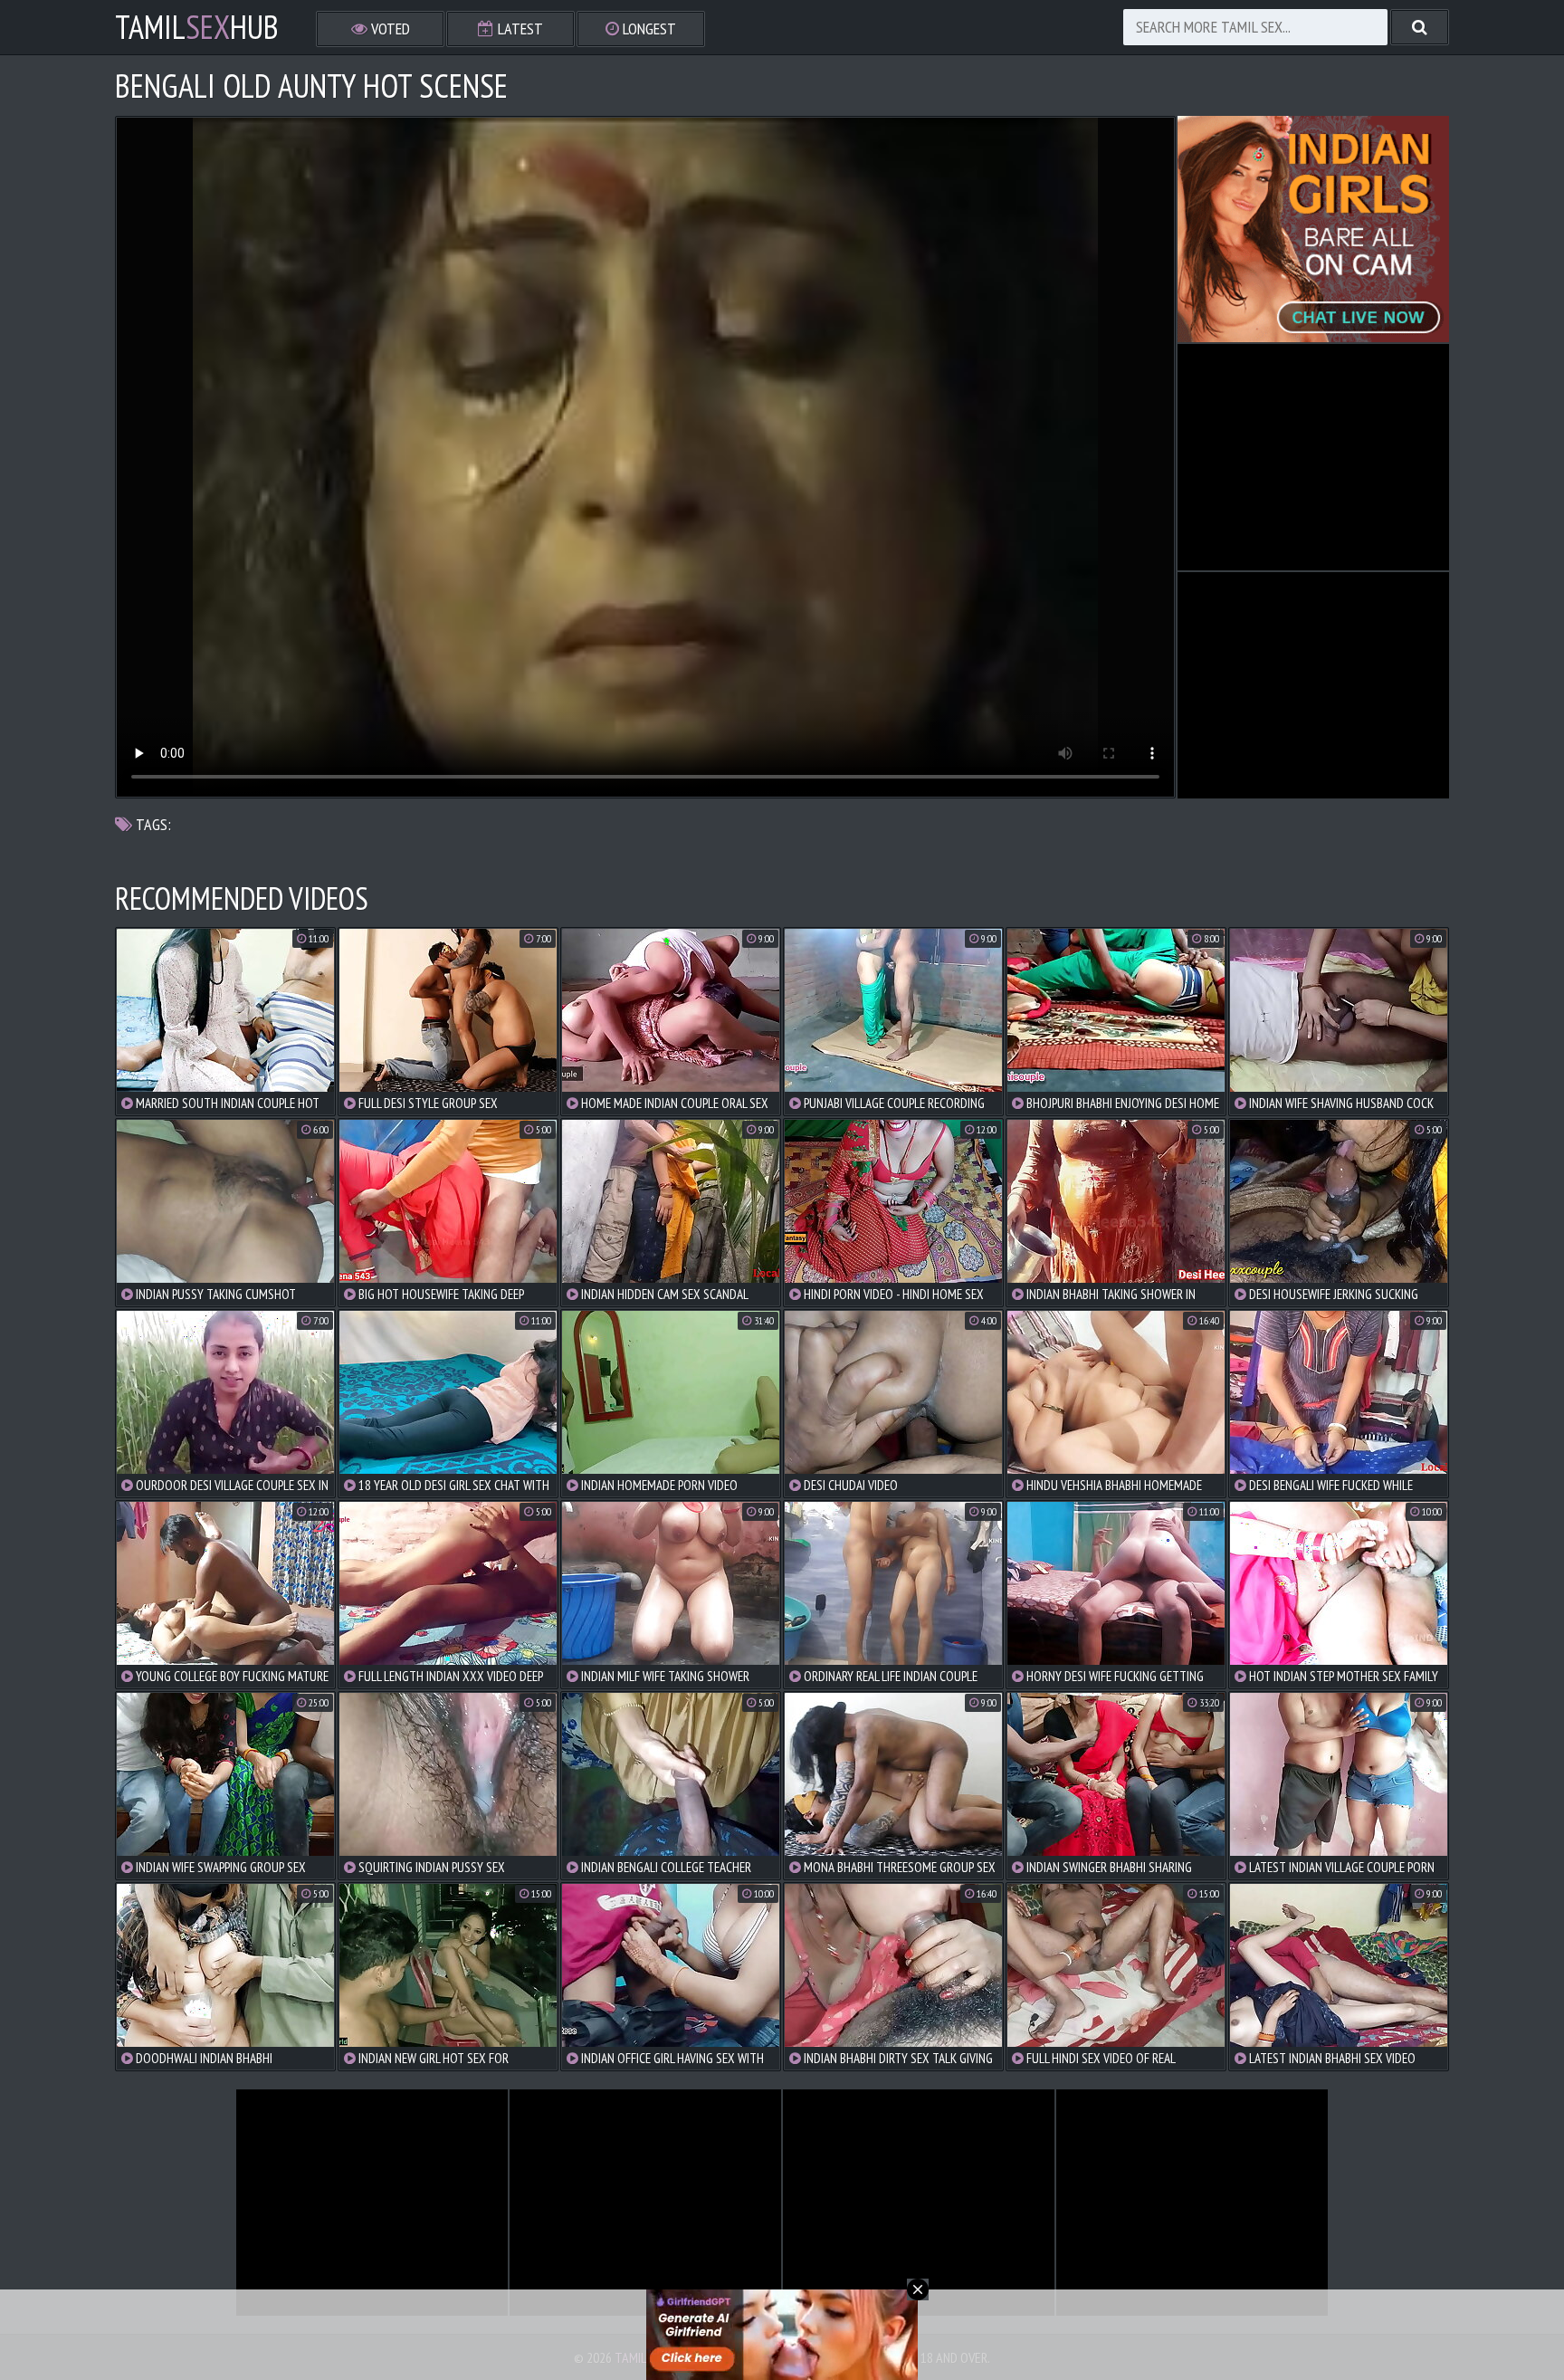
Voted (389, 29)
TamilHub (197, 27)
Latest (519, 29)
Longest (648, 29)
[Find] (1420, 27)
